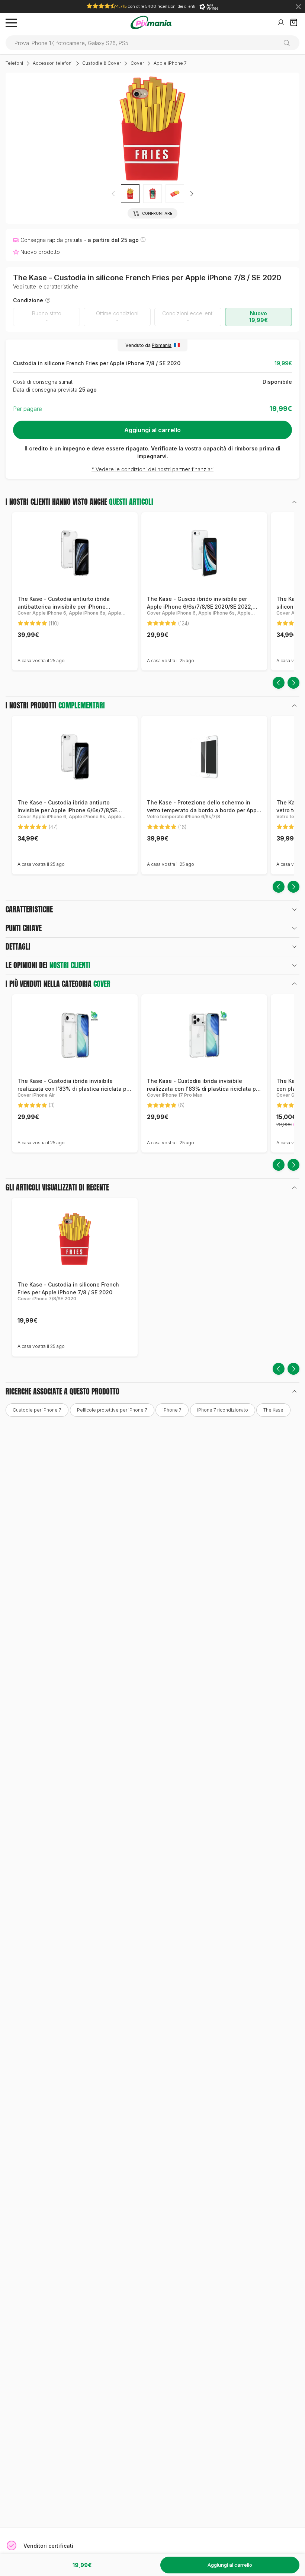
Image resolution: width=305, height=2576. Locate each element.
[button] (192, 194)
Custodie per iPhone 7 (37, 1410)
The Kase (273, 1410)
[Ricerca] (290, 43)
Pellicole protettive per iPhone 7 (112, 1410)
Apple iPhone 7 (170, 63)
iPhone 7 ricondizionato (223, 1410)
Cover (137, 63)
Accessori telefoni (53, 63)
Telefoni (14, 63)
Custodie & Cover (102, 63)
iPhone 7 (172, 1410)
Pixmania (162, 345)
